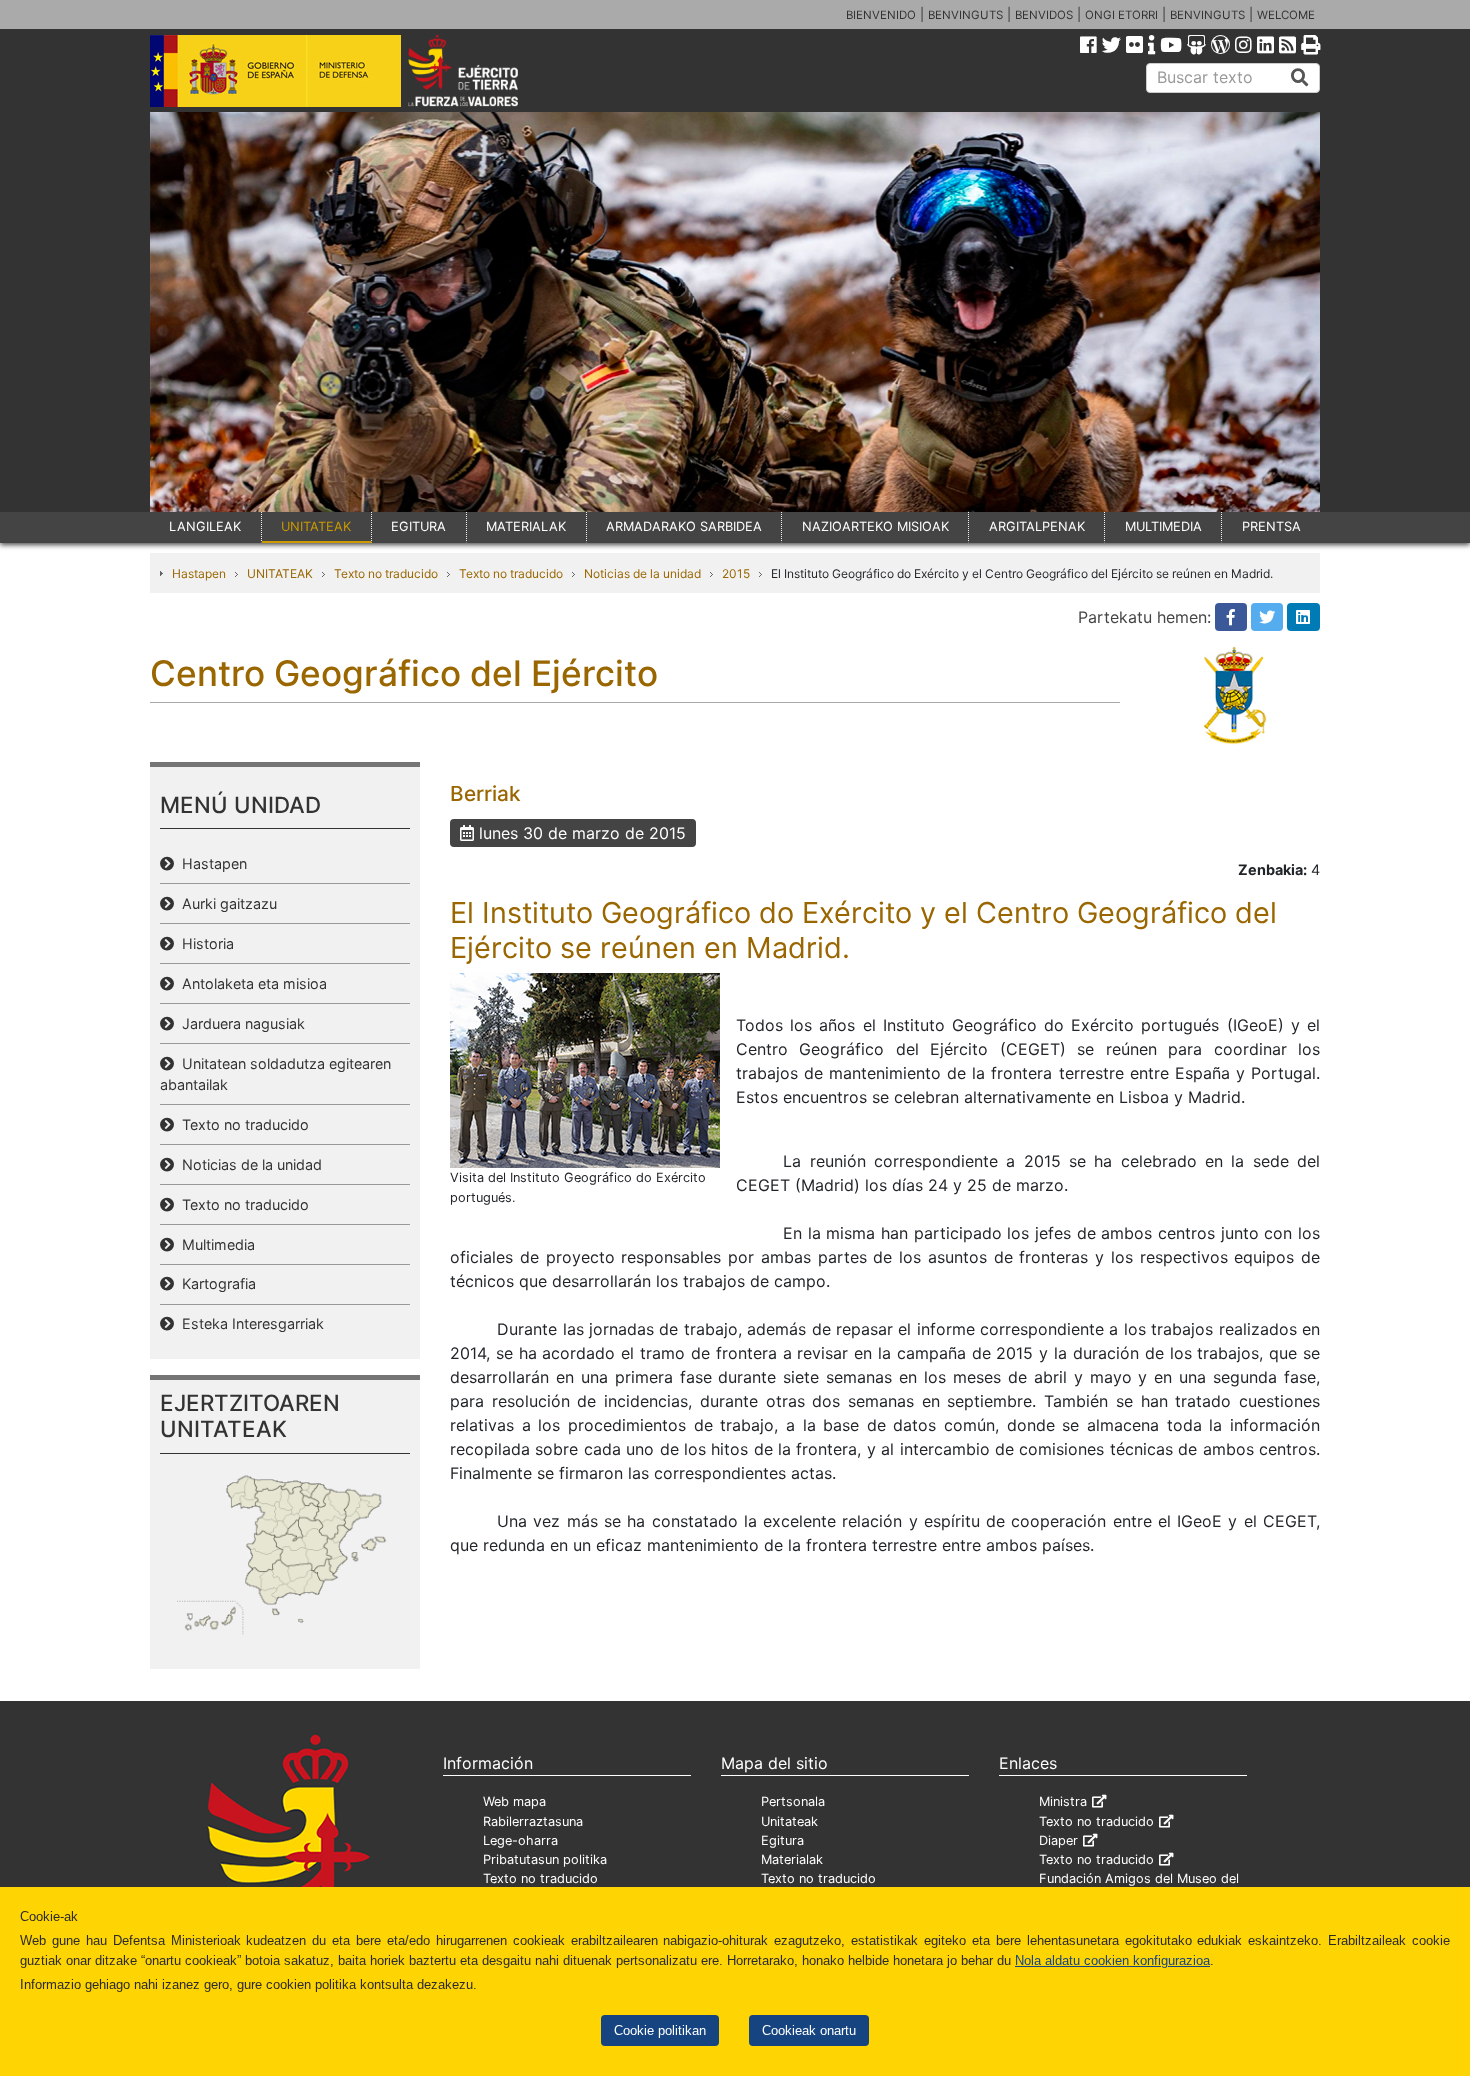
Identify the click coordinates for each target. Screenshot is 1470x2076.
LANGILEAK (205, 526)
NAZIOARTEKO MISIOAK (875, 526)
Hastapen (199, 573)
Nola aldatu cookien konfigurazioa (1112, 1960)
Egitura (782, 1840)
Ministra (1063, 1801)
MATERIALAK (526, 526)
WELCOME (1286, 15)
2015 (736, 573)
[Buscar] (1300, 78)
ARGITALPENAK (1037, 526)
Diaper (1058, 1840)
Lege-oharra (520, 1840)
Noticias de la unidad (642, 573)
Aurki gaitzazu (225, 903)
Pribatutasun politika (545, 1859)
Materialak (792, 1859)
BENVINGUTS (965, 15)
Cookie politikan (660, 2030)
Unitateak (789, 1821)
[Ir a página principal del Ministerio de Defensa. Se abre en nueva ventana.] (275, 69)
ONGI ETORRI (1121, 15)
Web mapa (514, 1801)
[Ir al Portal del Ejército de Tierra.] (486, 69)
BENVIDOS (1044, 15)
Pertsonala (793, 1801)
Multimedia (214, 1244)
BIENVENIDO (881, 15)
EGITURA (418, 526)
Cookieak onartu (809, 2030)
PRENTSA (1271, 526)
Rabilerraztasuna (533, 1821)
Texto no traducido (386, 573)
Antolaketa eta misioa (250, 983)
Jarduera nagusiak (239, 1023)
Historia (204, 943)
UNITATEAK (316, 526)
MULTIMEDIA (1163, 526)
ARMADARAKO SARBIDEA (684, 526)
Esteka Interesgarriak (249, 1323)
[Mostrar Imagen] (585, 1069)
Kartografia (215, 1283)
